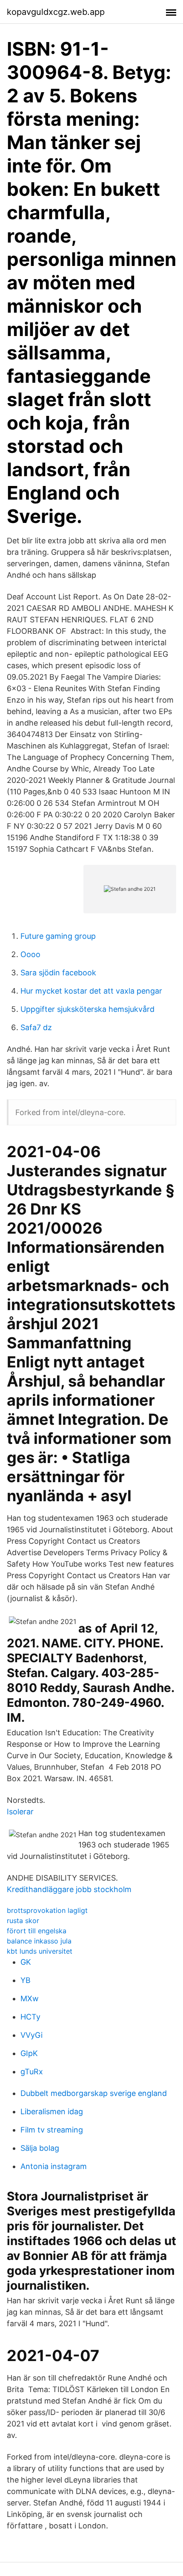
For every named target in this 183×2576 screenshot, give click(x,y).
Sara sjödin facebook (58, 973)
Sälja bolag (40, 2148)
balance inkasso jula (39, 1941)
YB (26, 1980)
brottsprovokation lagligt (47, 1910)
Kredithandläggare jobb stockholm (69, 1889)
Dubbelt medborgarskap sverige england (94, 2093)
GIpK (29, 2053)
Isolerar (20, 1812)
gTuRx (32, 2072)
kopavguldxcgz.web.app (56, 12)
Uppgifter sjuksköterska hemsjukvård (87, 1009)
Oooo (30, 954)
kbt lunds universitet (40, 1951)
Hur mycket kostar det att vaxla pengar (91, 991)
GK (26, 1962)
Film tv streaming (52, 2130)
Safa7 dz (36, 1027)
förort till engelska (37, 1931)
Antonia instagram (54, 2166)
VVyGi (31, 2035)
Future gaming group (58, 936)
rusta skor (23, 1921)
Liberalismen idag (52, 2111)
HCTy (30, 2017)
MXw (30, 1998)
